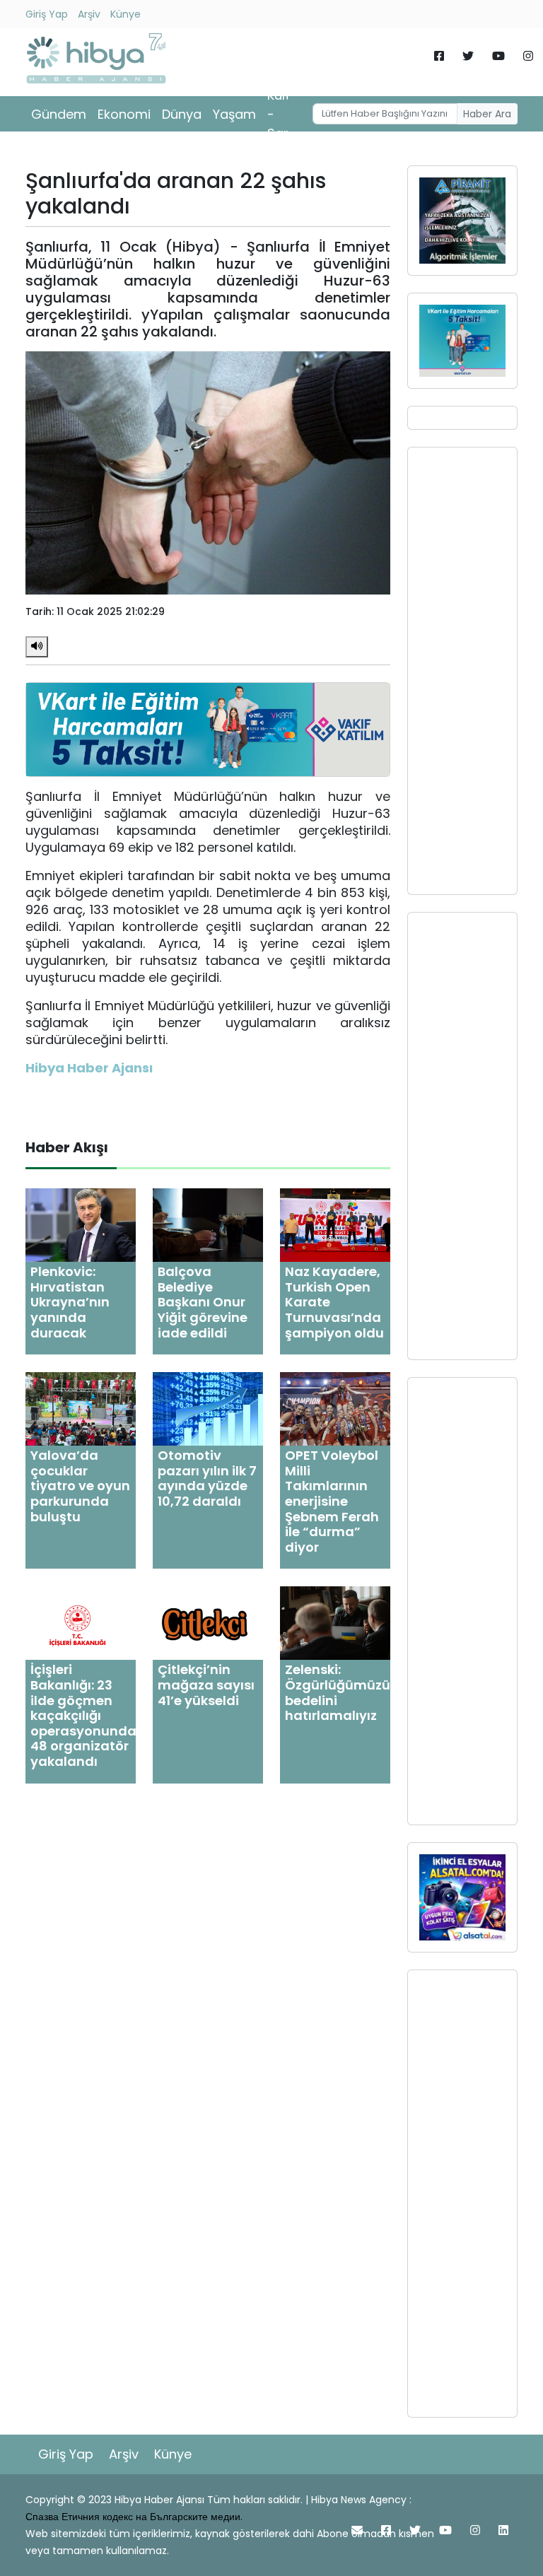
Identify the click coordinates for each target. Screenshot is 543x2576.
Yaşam (234, 114)
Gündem (59, 114)
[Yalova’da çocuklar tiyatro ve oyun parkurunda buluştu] (81, 1409)
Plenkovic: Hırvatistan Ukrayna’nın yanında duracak (70, 1302)
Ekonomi (124, 114)
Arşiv (89, 14)
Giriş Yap (47, 14)
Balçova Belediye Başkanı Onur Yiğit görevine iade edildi (203, 1302)
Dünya (182, 114)
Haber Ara (487, 114)
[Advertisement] (462, 671)
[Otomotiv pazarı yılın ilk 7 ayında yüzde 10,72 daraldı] (208, 1409)
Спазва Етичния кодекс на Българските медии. (134, 2517)
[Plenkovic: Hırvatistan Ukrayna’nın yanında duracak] (81, 1225)
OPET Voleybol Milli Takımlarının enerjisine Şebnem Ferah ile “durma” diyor (332, 1501)
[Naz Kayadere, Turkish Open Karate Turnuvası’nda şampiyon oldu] (335, 1225)
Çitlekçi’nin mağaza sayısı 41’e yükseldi (206, 1685)
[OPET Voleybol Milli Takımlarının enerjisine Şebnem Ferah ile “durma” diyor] (335, 1409)
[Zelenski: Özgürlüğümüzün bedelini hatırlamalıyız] (335, 1623)
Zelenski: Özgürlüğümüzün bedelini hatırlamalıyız (342, 1692)
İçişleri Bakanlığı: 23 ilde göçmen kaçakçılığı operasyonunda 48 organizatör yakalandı (83, 1715)
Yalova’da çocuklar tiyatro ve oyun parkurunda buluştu (80, 1486)
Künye (125, 14)
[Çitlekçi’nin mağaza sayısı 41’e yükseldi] (208, 1623)
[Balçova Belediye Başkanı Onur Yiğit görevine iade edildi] (208, 1225)
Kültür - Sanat (286, 114)
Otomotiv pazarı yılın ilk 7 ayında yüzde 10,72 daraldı (207, 1478)
